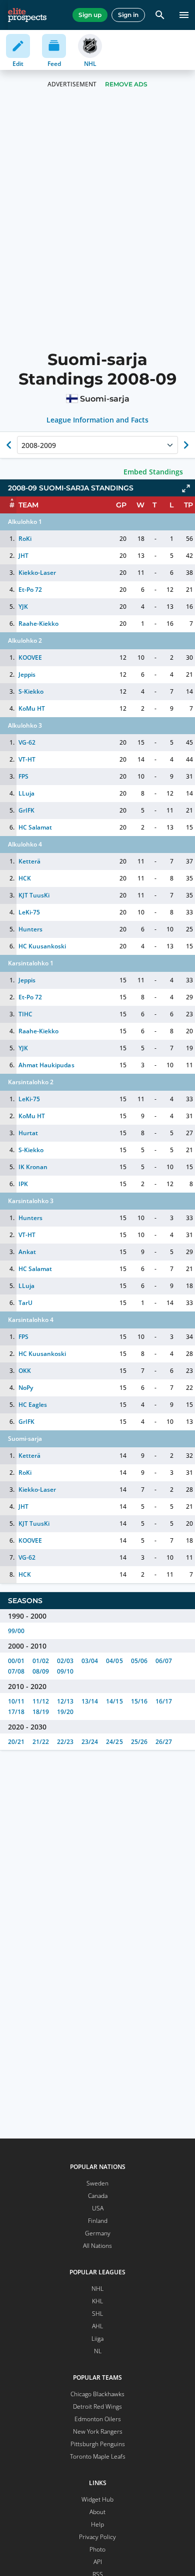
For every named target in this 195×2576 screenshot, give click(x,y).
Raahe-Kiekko (38, 624)
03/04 (90, 1661)
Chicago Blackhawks (97, 2394)
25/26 (139, 1742)
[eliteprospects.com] (27, 15)
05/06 (139, 1661)
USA (98, 2208)
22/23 (65, 1742)
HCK (25, 878)
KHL (97, 2301)
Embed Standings (153, 472)
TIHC (25, 1014)
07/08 (16, 1671)
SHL (97, 2314)
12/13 (65, 1701)
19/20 (65, 1712)
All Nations (97, 2246)
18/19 (41, 1712)
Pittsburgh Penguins (98, 2444)
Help (97, 2524)
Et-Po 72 (30, 590)
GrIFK (26, 810)
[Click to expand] (186, 488)
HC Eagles (33, 1405)
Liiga (97, 2339)
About (97, 2512)
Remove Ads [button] (126, 84)
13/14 (90, 1701)
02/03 (65, 1661)
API (98, 2562)
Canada (98, 2196)
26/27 (164, 1742)
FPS (23, 776)
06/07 (164, 1661)
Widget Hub (97, 2499)
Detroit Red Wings (97, 2406)
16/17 (164, 1701)
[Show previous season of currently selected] (9, 445)
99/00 (16, 1631)
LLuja (26, 793)
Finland (98, 2221)
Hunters (30, 929)
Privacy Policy (97, 2537)
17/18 (16, 1712)
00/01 (16, 1661)
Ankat (27, 1252)
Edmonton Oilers (98, 2419)
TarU (25, 1303)
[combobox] (22, 445)
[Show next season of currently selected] (186, 445)
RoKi (25, 539)
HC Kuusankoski (42, 946)
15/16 (139, 1701)
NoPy (26, 1388)
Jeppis (27, 674)
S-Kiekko (31, 691)
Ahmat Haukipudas (46, 1065)
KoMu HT (32, 708)
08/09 (41, 1671)
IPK (23, 1184)
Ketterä (29, 861)
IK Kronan (33, 1167)
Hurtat (28, 1133)
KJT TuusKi (34, 895)
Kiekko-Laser (37, 573)
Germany (98, 2233)
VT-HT (27, 759)
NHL (97, 2289)
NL (98, 2351)
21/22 (41, 1742)
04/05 (114, 1661)
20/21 (16, 1742)
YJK (23, 607)
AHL (97, 2326)
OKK (25, 1371)
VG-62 (27, 742)
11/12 (41, 1701)
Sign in (128, 15)
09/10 (65, 1671)
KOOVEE (30, 657)
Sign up (90, 15)
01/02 (41, 1661)
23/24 (90, 1742)
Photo (97, 2549)
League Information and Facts (98, 420)
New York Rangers (98, 2431)
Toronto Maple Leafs (98, 2456)
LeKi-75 (29, 912)
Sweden (97, 2183)
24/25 (114, 1742)
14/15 (114, 1701)
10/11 (16, 1701)
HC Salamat (35, 827)
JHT (23, 556)
